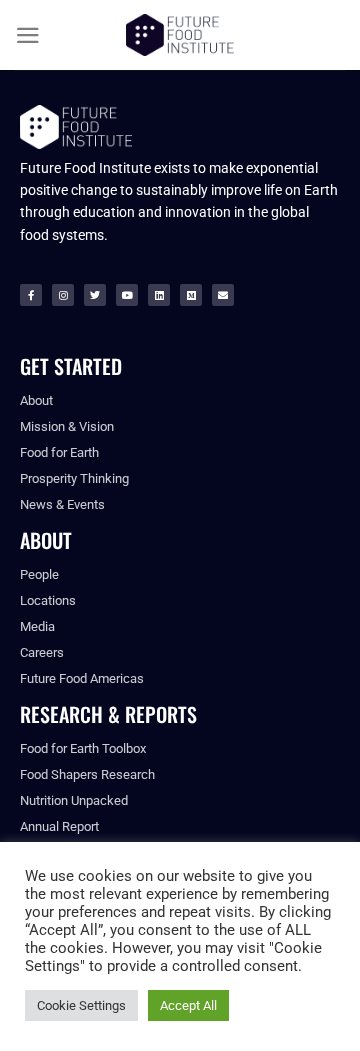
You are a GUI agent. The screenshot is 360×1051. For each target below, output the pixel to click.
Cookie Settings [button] (81, 1005)
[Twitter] (95, 295)
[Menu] (28, 35)
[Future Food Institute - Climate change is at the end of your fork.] (180, 35)
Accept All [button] (188, 1005)
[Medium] (191, 295)
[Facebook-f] (31, 295)
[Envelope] (223, 295)
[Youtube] (127, 295)
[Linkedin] (159, 295)
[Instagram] (63, 295)
